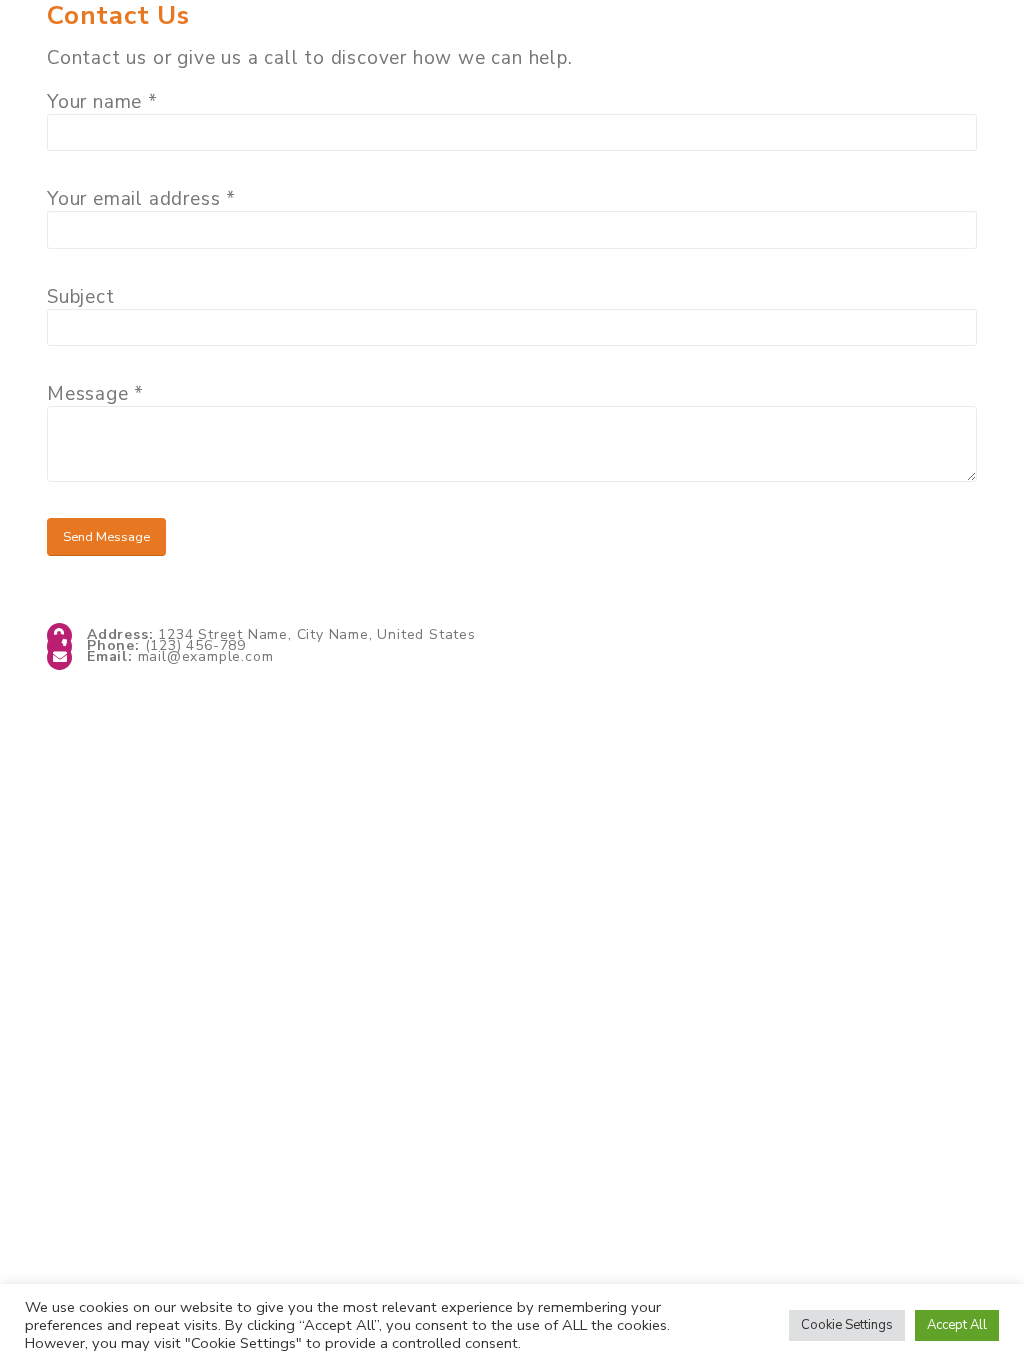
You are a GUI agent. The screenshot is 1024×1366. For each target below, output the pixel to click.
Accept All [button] (957, 1325)
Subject (81, 297)
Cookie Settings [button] (847, 1325)
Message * (95, 394)
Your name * (102, 102)
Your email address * (141, 199)
